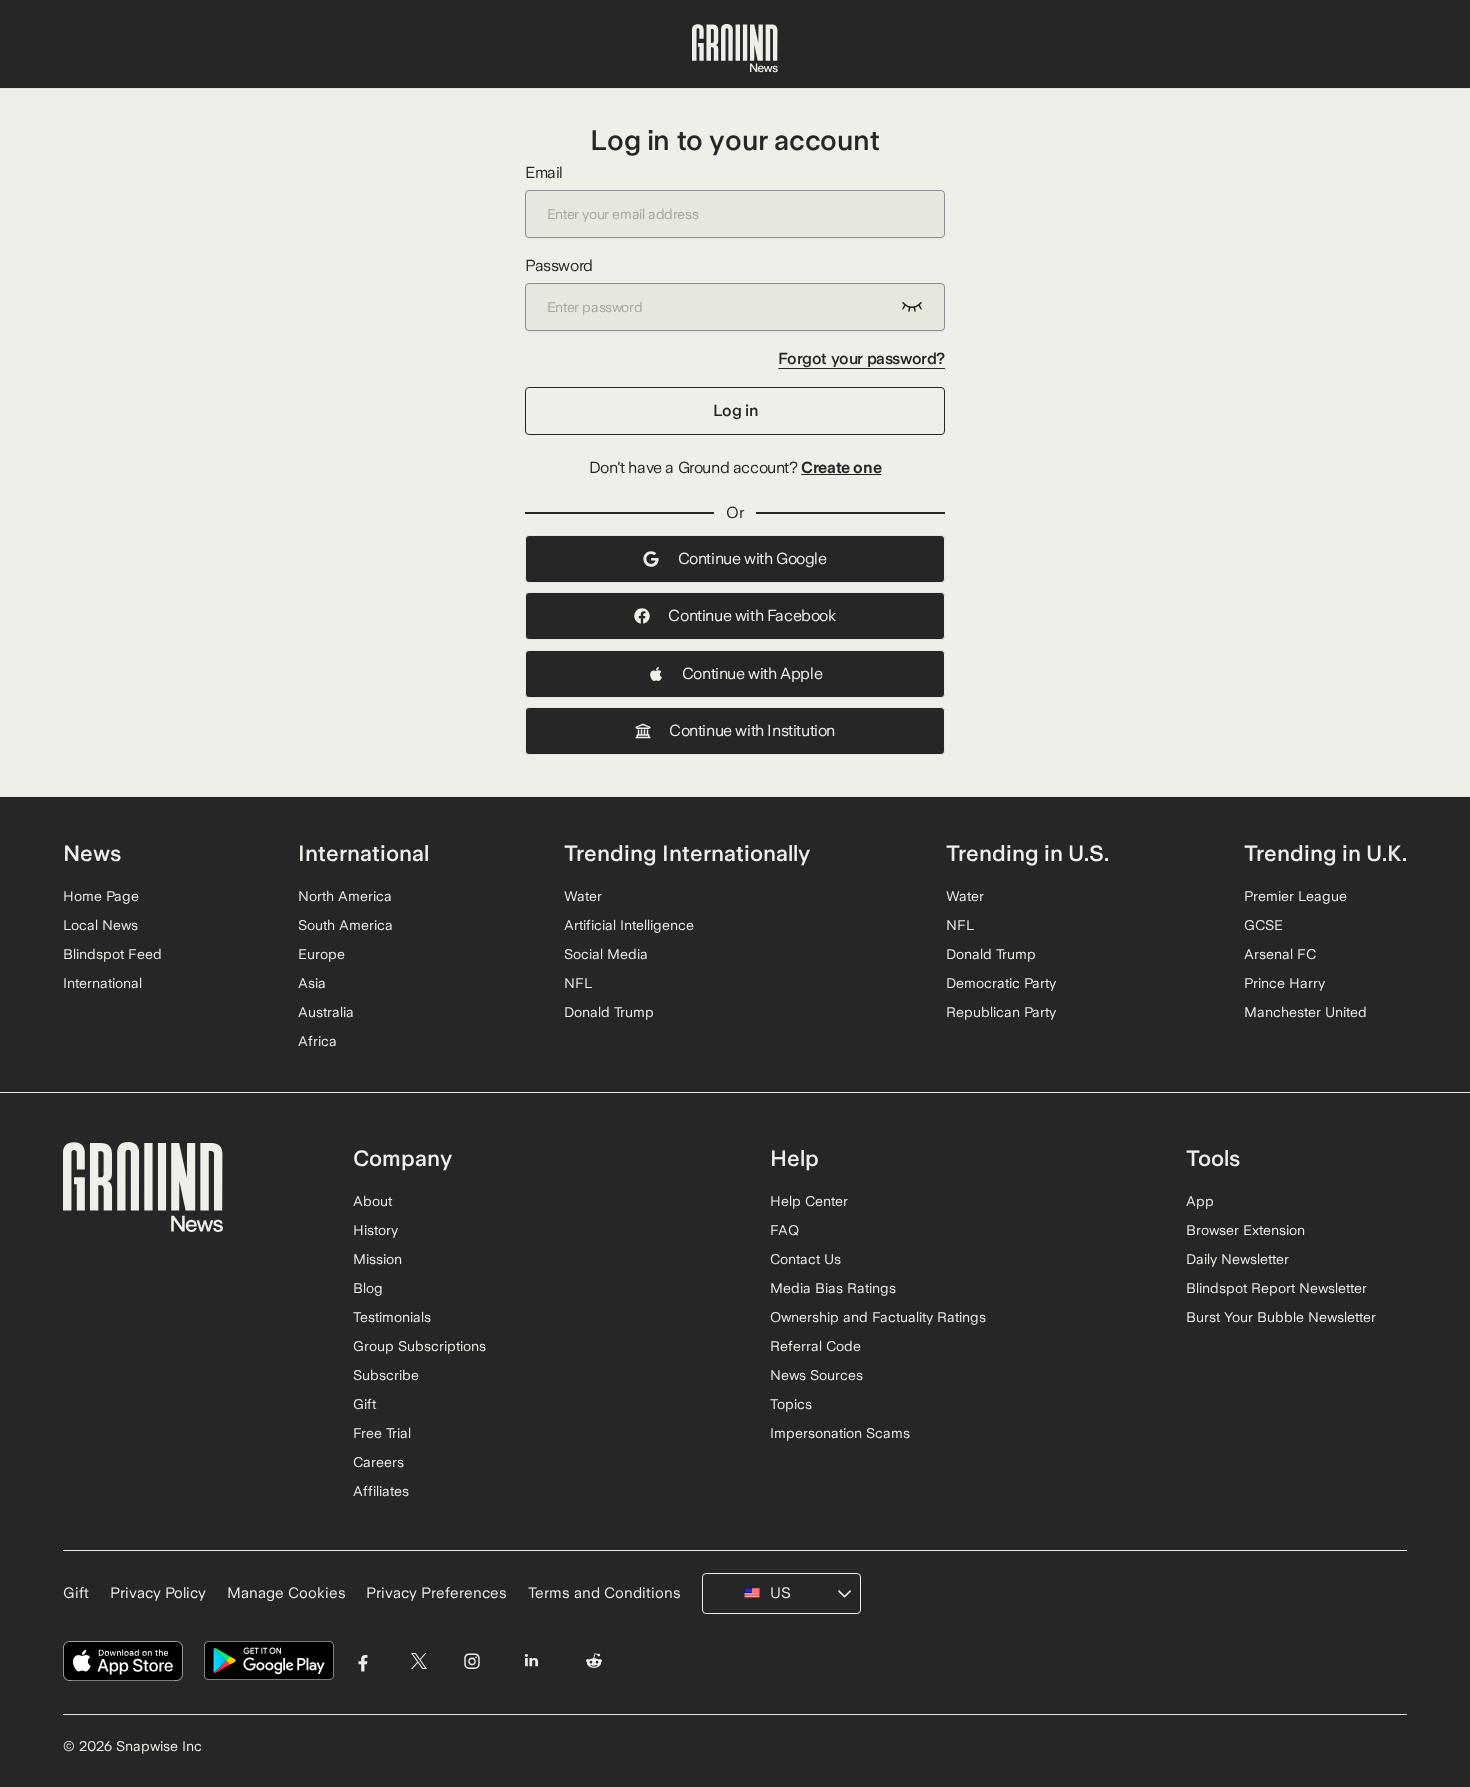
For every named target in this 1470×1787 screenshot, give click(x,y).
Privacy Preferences (436, 1593)
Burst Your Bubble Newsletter (1281, 1317)
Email (544, 172)
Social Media (606, 954)
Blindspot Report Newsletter (1276, 1288)
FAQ (784, 1230)
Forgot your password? (861, 358)
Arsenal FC (1280, 954)
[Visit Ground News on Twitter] (418, 1661)
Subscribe (386, 1375)
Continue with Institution (752, 730)
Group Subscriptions (419, 1346)
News (92, 853)
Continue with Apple (752, 673)
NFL (578, 983)
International (102, 983)
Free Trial (382, 1433)
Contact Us (805, 1259)
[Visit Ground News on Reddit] (594, 1661)
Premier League (1295, 896)
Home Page (101, 896)
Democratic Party (1001, 983)
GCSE (1263, 925)
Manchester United (1305, 1012)
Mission (377, 1259)
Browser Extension (1245, 1230)
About (372, 1201)
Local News (100, 925)
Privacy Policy (158, 1593)
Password (559, 265)
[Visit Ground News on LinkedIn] (530, 1661)
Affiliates (381, 1491)
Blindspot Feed (112, 954)
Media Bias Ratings (833, 1288)
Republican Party (1001, 1012)
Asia (312, 983)
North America (345, 896)
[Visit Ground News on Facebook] (363, 1661)
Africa (317, 1041)
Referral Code (815, 1346)
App (1200, 1201)
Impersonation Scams (840, 1433)
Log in (735, 410)
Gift (364, 1404)
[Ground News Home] (735, 49)
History (375, 1230)
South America (345, 925)
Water (583, 896)
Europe (321, 954)
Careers (378, 1462)
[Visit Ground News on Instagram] (471, 1661)
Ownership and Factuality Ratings (878, 1317)
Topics (791, 1404)
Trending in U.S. (1027, 853)
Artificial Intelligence (629, 925)
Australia (326, 1012)
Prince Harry (1284, 983)
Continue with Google (752, 558)
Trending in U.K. (1325, 853)
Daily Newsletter (1237, 1259)
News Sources (816, 1375)
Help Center (809, 1201)
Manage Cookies (286, 1593)
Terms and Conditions (604, 1593)
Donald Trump (609, 1012)
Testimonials (392, 1317)
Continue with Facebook (751, 615)
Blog (368, 1288)
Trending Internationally (687, 853)
